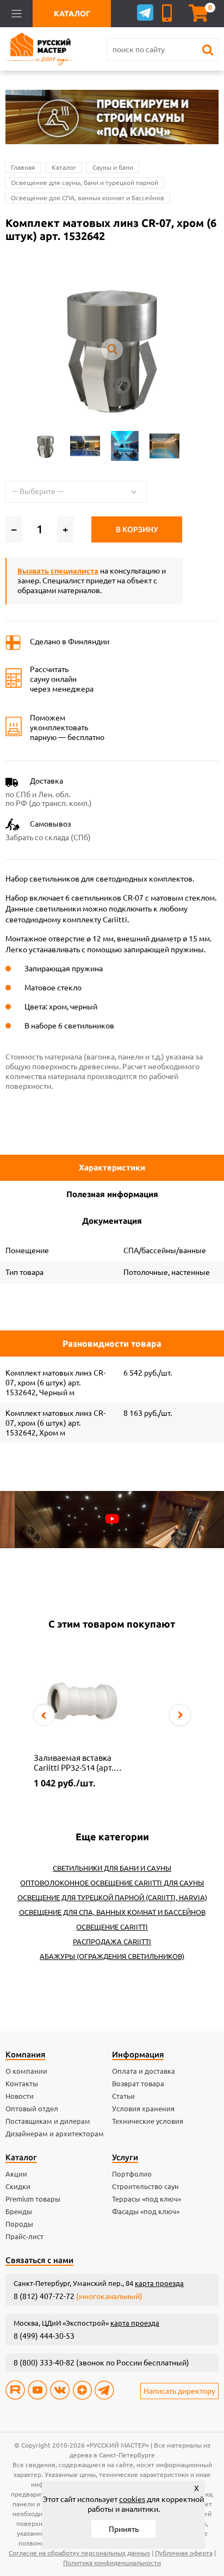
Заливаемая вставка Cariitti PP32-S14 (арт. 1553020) (74, 1763)
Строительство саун (145, 2186)
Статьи (123, 2096)
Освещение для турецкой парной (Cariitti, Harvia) (112, 1897)
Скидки (18, 2186)
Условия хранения (143, 2109)
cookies (132, 2499)
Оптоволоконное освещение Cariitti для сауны (112, 1883)
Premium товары (33, 2199)
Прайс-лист (24, 2236)
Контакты (22, 2084)
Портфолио (132, 2174)
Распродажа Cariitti (112, 1942)
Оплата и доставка (144, 2071)
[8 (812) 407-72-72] (169, 13)
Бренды (19, 2211)
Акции (16, 2174)
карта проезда (159, 2283)
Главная (23, 167)
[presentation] (44, 1715)
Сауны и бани (113, 167)
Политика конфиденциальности (112, 2563)
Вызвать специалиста (58, 571)
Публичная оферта (184, 2553)
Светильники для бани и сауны (112, 1868)
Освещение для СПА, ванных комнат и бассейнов (88, 198)
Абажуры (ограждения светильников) (112, 1956)
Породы (19, 2224)
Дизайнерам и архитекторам (55, 2134)
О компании (26, 2071)
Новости (20, 2096)
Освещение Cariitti (112, 1927)
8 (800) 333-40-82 (44, 2363)
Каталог (64, 167)
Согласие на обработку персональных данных (79, 2553)
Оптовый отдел (32, 2109)
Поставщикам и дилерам (48, 2121)
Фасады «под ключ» (146, 2211)
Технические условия (148, 2121)
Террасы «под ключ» (147, 2199)
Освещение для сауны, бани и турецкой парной (85, 183)
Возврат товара (138, 2084)
